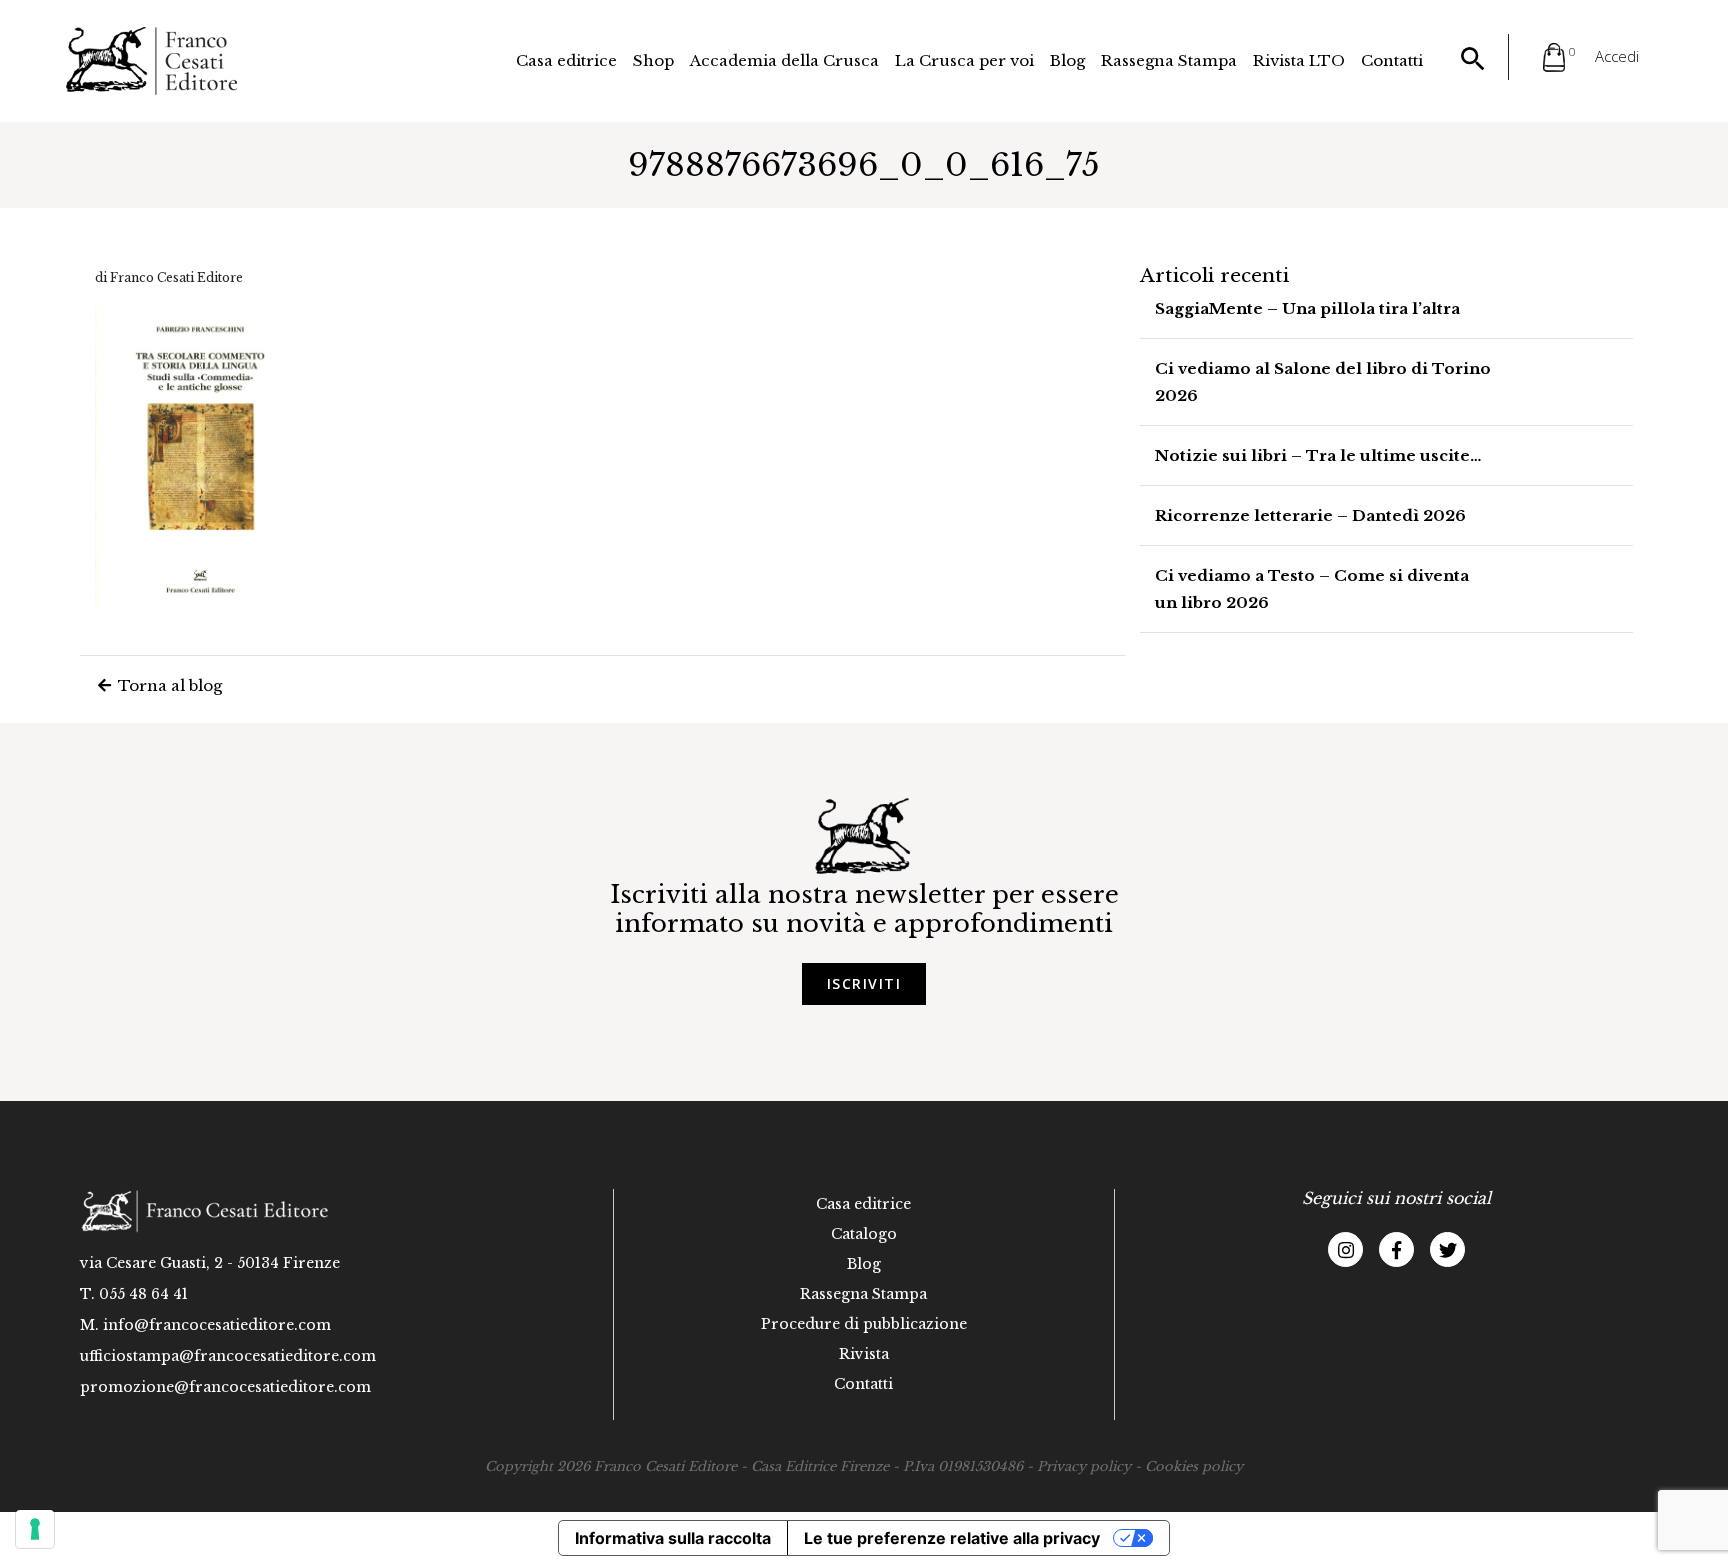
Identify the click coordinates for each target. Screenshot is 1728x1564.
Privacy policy (1084, 1466)
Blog (1067, 60)
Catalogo (864, 1234)
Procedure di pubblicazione (864, 1324)
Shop (653, 60)
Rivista (864, 1354)
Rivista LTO (1299, 60)
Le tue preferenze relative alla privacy (952, 1538)
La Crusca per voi (964, 60)
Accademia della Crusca (784, 60)
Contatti (1392, 60)
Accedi (1617, 56)
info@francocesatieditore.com (217, 1325)
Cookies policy (1194, 1466)
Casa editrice (566, 60)
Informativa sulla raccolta (673, 1538)
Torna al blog (168, 685)
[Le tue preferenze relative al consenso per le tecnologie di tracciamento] (35, 1529)
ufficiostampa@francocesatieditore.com (228, 1356)
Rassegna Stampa (1169, 60)
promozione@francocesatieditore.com (225, 1387)
